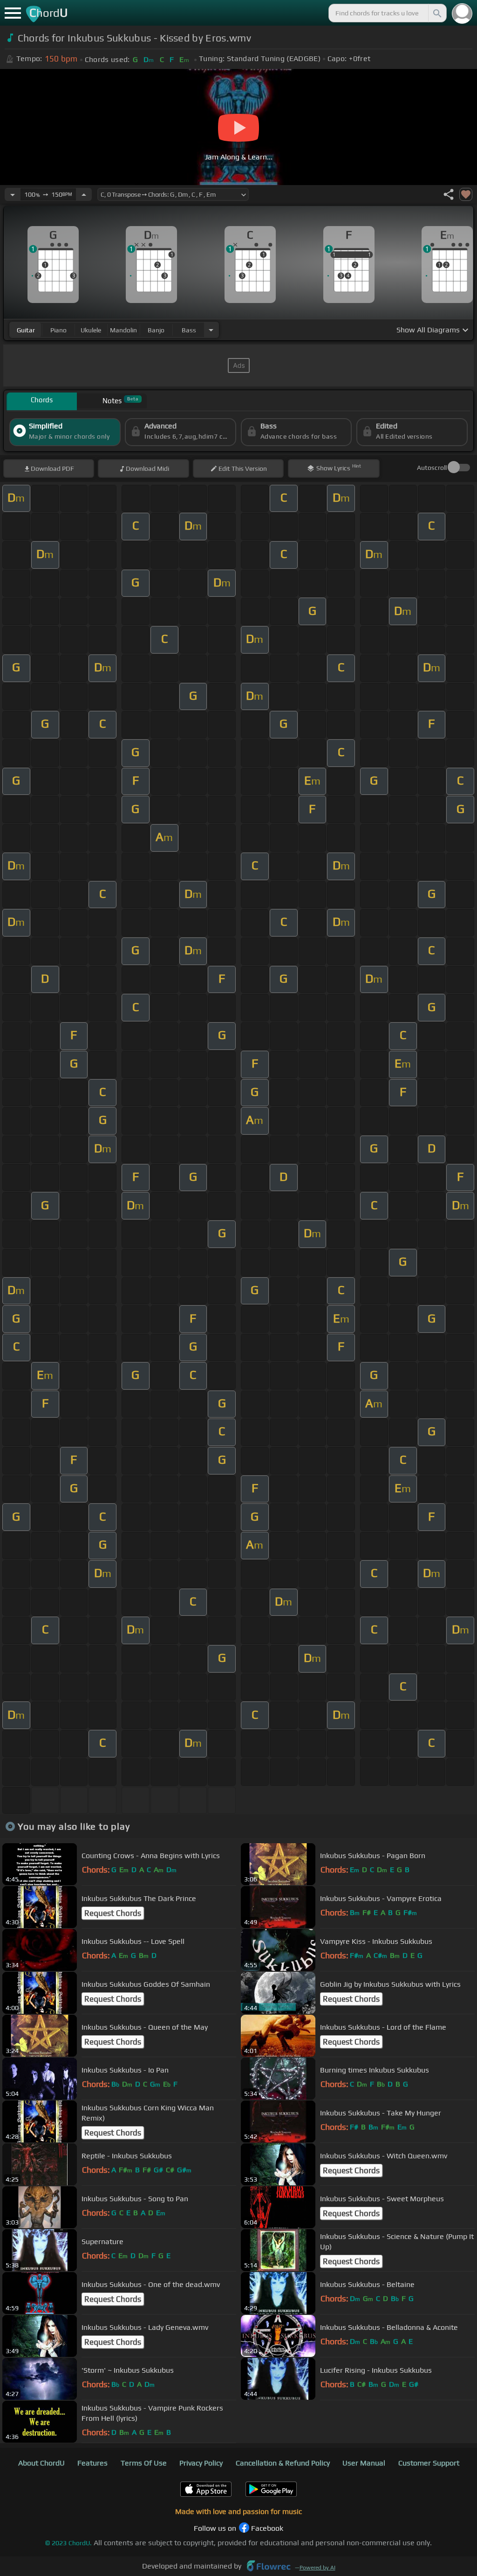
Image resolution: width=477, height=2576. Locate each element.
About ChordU (41, 2463)
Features (92, 2463)
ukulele (91, 330)
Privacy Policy (201, 2463)
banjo (156, 330)
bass (189, 330)
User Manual (364, 2463)
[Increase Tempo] (84, 194)
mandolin (123, 330)
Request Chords (113, 1913)
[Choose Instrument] (211, 330)
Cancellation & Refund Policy (283, 2463)
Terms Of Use (144, 2463)
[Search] (436, 13)
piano (58, 330)
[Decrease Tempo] (13, 194)
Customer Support (429, 2463)
